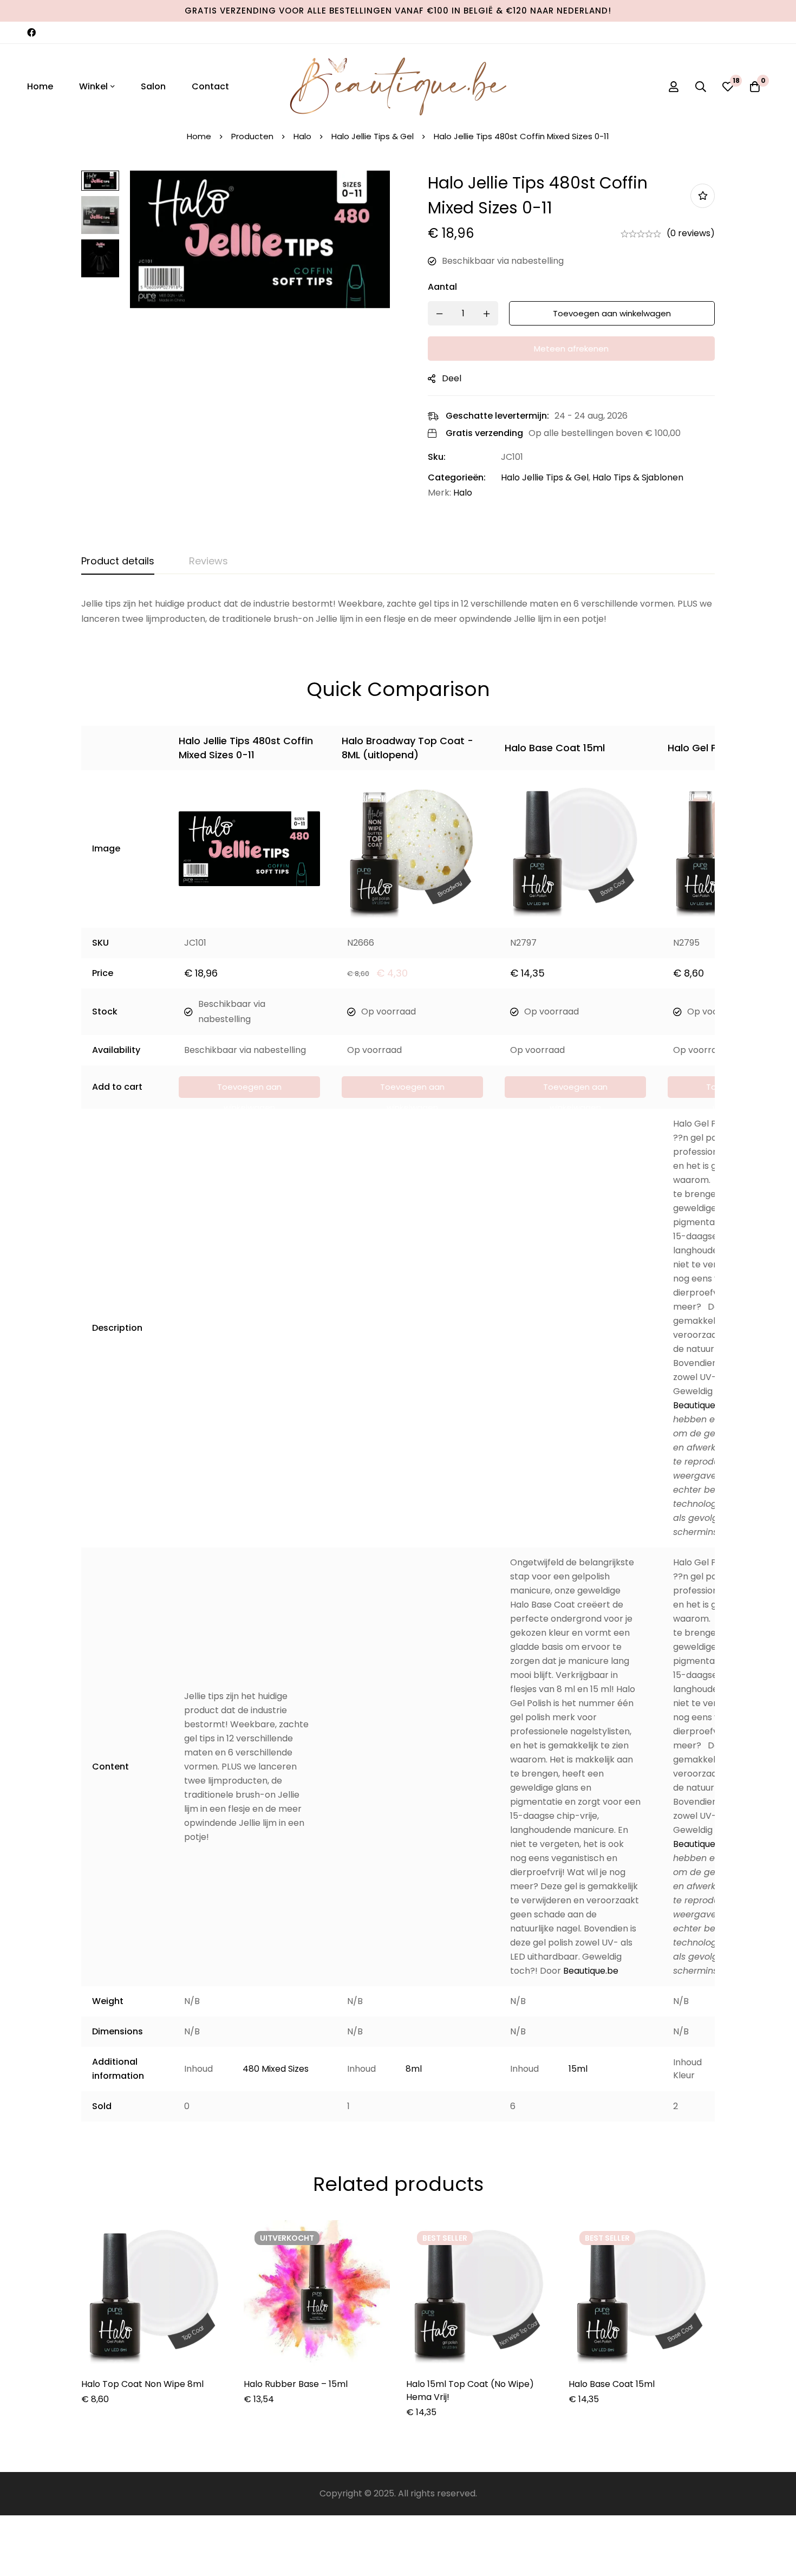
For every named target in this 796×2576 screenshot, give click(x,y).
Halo (302, 136)
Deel (452, 378)
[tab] (118, 562)
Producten (252, 136)
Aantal (442, 287)
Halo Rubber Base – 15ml (296, 2384)
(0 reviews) (691, 233)
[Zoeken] (701, 87)
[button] (249, 1087)
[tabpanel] (398, 612)
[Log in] (674, 87)
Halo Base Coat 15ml (555, 748)
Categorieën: (457, 477)
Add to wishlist (703, 196)
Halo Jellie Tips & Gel (373, 136)
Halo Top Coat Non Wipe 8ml (142, 2384)
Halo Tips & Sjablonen (638, 477)
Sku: (437, 457)
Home (199, 136)
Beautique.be (701, 1405)
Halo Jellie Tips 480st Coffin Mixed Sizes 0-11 (246, 748)
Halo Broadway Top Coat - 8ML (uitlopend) (407, 748)
